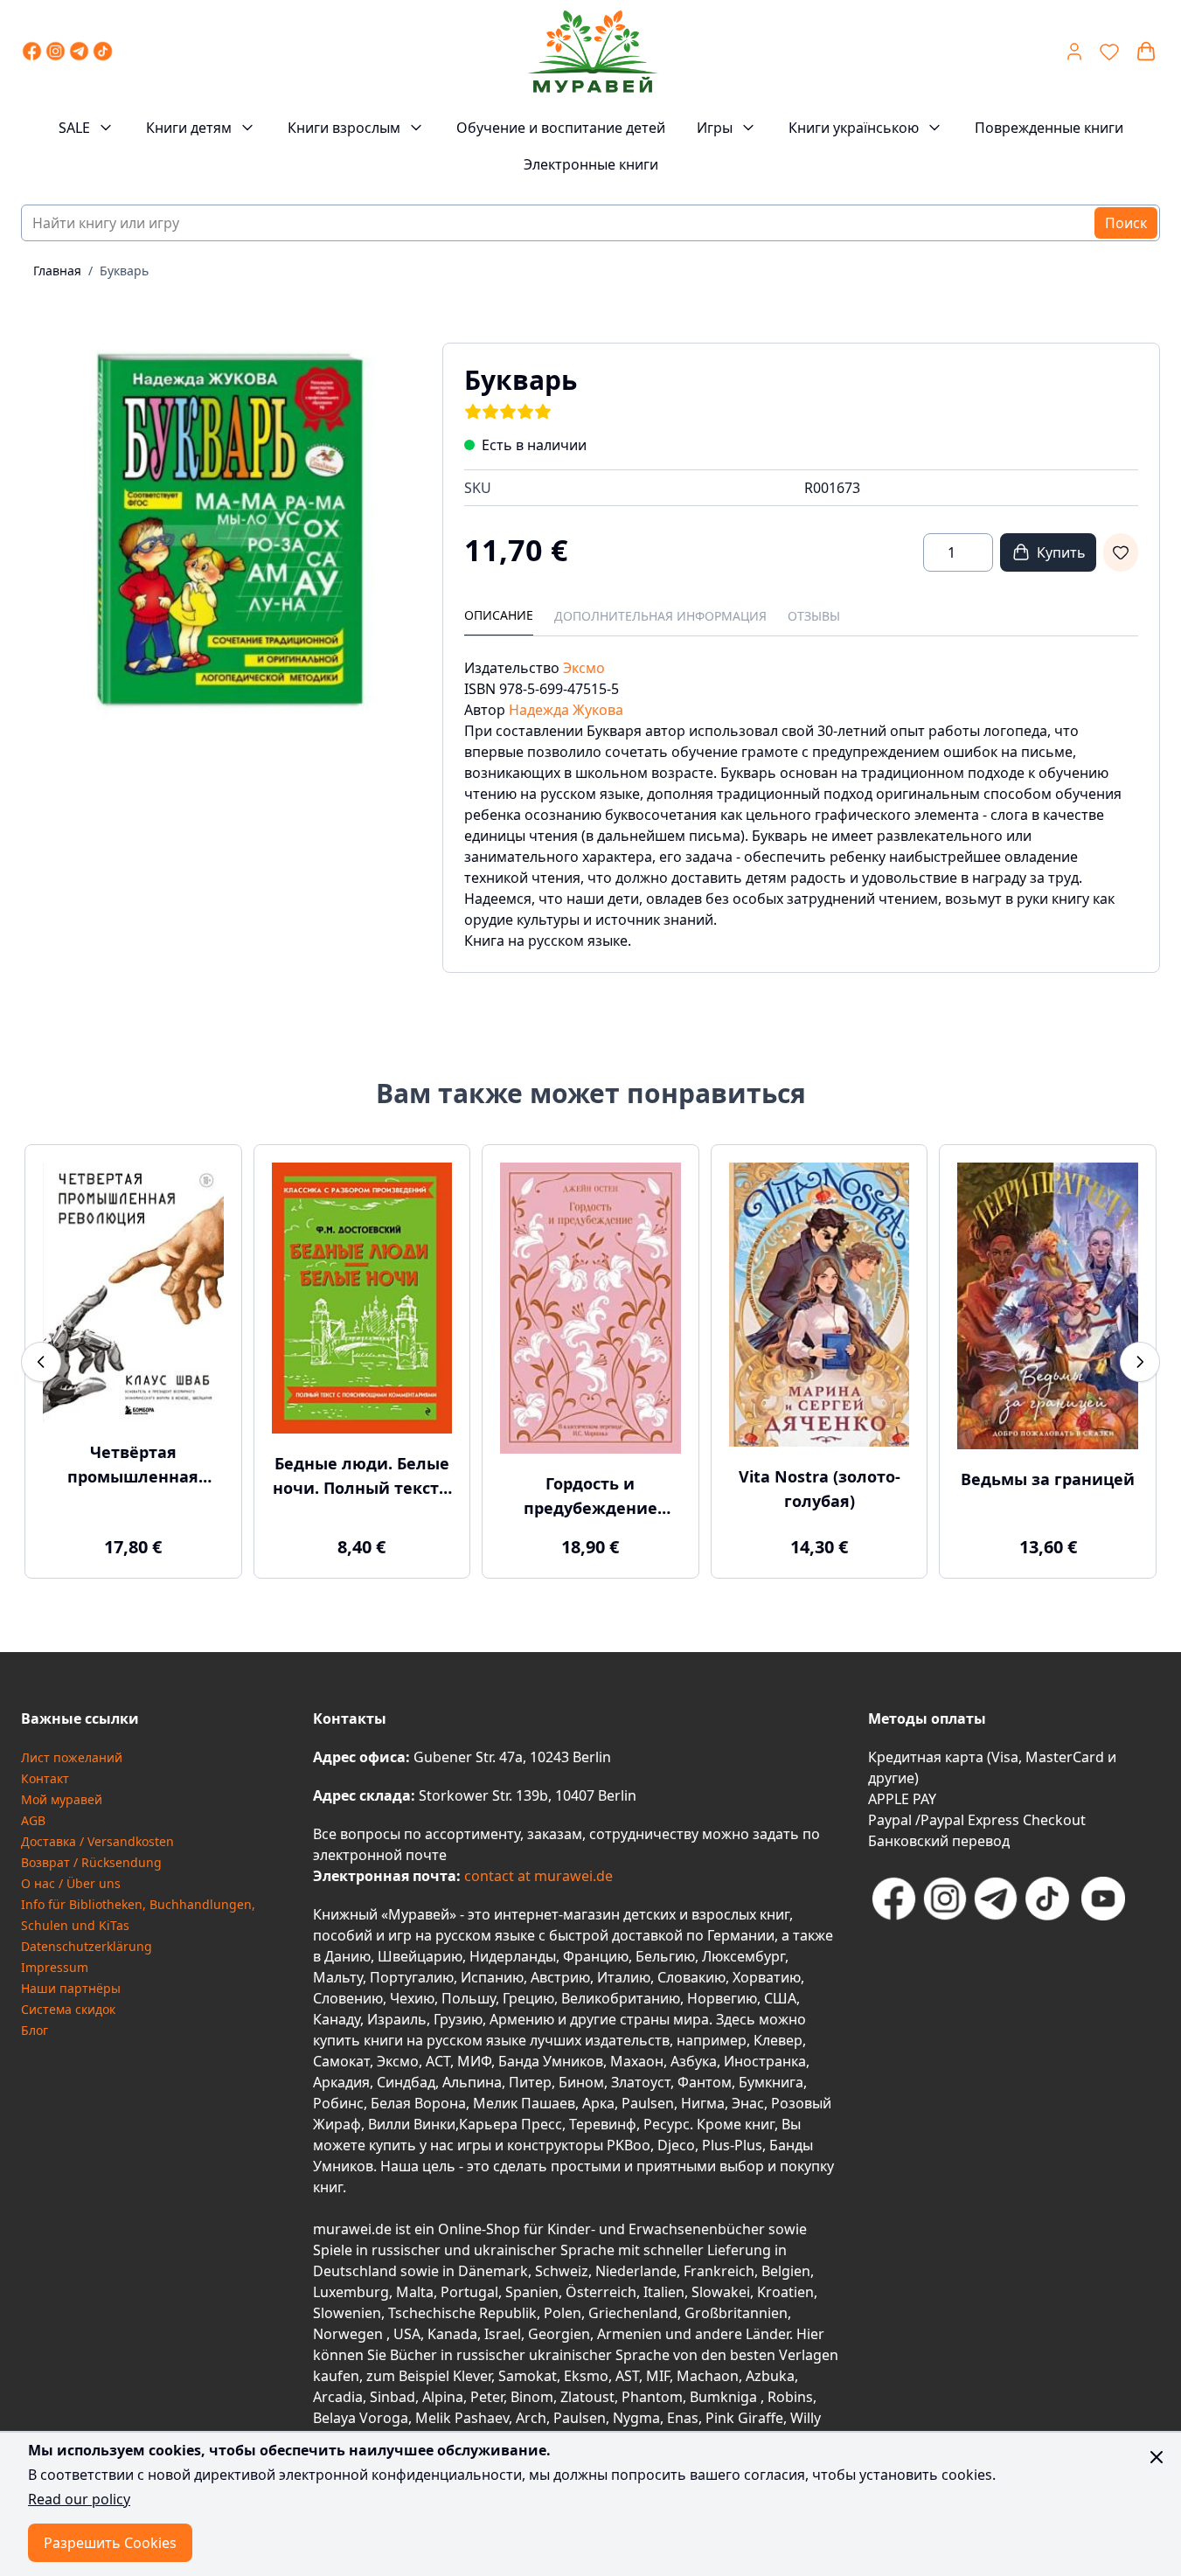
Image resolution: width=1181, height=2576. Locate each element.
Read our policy (79, 2499)
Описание (499, 615)
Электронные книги (591, 164)
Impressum (55, 1967)
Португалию (412, 1977)
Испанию (492, 1977)
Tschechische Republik (462, 2313)
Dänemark (493, 2271)
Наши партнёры (71, 1988)
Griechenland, (635, 2313)
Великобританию (621, 1998)
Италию (624, 1977)
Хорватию (767, 1977)
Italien (664, 2292)
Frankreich (719, 2271)
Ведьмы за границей (1048, 1479)
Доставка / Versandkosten (97, 1841)
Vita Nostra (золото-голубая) (820, 1489)
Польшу (469, 1998)
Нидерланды (513, 1956)
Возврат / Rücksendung (91, 1862)
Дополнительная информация (660, 616)
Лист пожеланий (72, 1757)
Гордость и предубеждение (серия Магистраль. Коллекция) (590, 1496)
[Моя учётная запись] (1074, 52)
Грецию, (530, 1998)
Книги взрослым (344, 128)
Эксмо (584, 668)
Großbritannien (736, 2313)
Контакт (45, 1778)
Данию (347, 1956)
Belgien (786, 2271)
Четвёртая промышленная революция (133, 1465)
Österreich (601, 2292)
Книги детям (189, 128)
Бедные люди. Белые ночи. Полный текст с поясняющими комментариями (362, 1476)
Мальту (338, 1977)
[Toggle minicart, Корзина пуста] (1146, 52)
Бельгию (665, 1956)
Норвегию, (724, 1998)
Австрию (560, 1977)
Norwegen (350, 2334)
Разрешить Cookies (110, 2543)
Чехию (412, 1998)
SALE (74, 128)
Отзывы (814, 616)
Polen (563, 2313)
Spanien (532, 2292)
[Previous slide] (41, 1362)
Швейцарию (420, 1956)
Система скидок (68, 2009)
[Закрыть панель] (1157, 2457)
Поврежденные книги (1049, 128)
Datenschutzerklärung (87, 1946)
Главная (57, 271)
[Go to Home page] (592, 52)
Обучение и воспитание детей (561, 128)
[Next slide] (1140, 1362)
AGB (33, 1820)
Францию (596, 1956)
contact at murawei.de (537, 1876)
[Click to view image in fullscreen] (214, 536)
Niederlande (636, 2271)
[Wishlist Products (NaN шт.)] (1109, 52)
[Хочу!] (1121, 552)
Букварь (124, 271)
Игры (715, 128)
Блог (35, 2030)
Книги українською (854, 128)
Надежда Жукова (566, 710)
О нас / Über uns (71, 1883)
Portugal (469, 2292)
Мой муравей (62, 1799)
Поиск (1126, 223)
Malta (415, 2292)
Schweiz (562, 2271)
